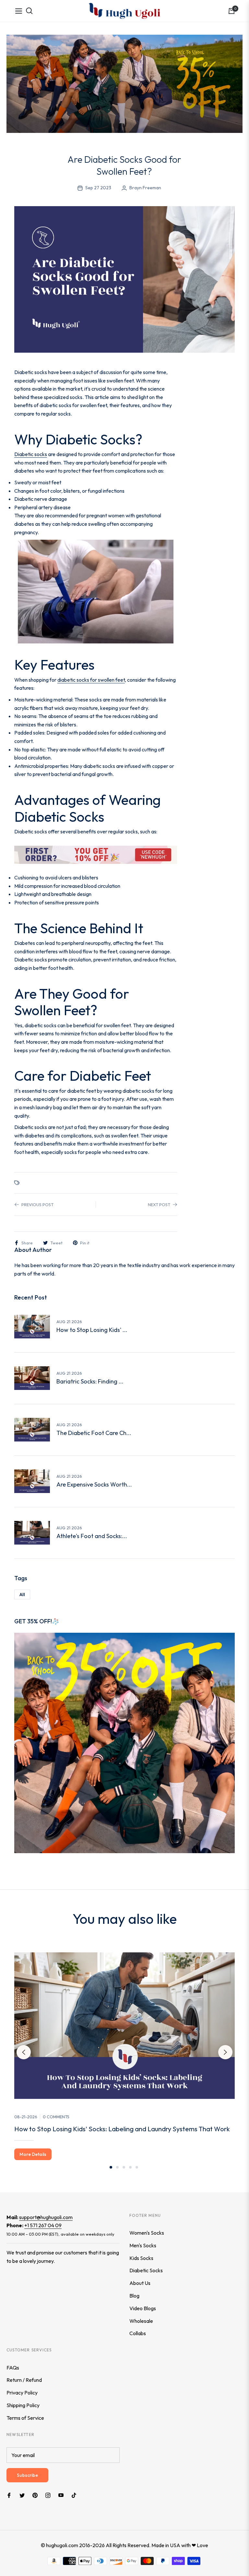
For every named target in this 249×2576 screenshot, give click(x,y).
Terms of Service (25, 2418)
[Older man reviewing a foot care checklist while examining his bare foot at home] (32, 1430)
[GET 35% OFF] (124, 1742)
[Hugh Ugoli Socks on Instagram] (48, 2495)
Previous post (37, 1205)
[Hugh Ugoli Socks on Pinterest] (35, 2495)
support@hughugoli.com (46, 2217)
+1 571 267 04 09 (43, 2225)
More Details (33, 2154)
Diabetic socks (31, 454)
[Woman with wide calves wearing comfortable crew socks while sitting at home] (32, 1378)
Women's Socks (147, 2233)
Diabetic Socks (146, 2270)
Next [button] (225, 2052)
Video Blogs (143, 2308)
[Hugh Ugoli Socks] (124, 11)
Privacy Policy (22, 2393)
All (22, 1594)
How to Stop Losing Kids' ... (92, 1330)
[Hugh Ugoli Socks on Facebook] (9, 2495)
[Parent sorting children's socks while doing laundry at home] (32, 1327)
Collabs (138, 2333)
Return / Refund (24, 2380)
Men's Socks (143, 2245)
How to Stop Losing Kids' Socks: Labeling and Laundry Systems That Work (122, 2129)
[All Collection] (124, 84)
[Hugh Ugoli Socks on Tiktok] (76, 2495)
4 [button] (130, 2167)
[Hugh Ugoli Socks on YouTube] (61, 2495)
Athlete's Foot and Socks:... (92, 1536)
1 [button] (111, 2167)
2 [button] (117, 2167)
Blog (134, 2296)
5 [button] (137, 2167)
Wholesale (141, 2321)
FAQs (13, 2368)
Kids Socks (141, 2258)
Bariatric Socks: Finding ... (90, 1382)
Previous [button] (24, 2052)
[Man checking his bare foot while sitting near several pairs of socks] (32, 1533)
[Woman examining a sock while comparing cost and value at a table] (32, 1481)
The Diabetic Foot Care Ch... (94, 1433)
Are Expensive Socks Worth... (94, 1485)
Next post (159, 1205)
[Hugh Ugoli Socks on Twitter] (22, 2495)
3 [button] (124, 2167)
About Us (140, 2283)
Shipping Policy (23, 2405)
